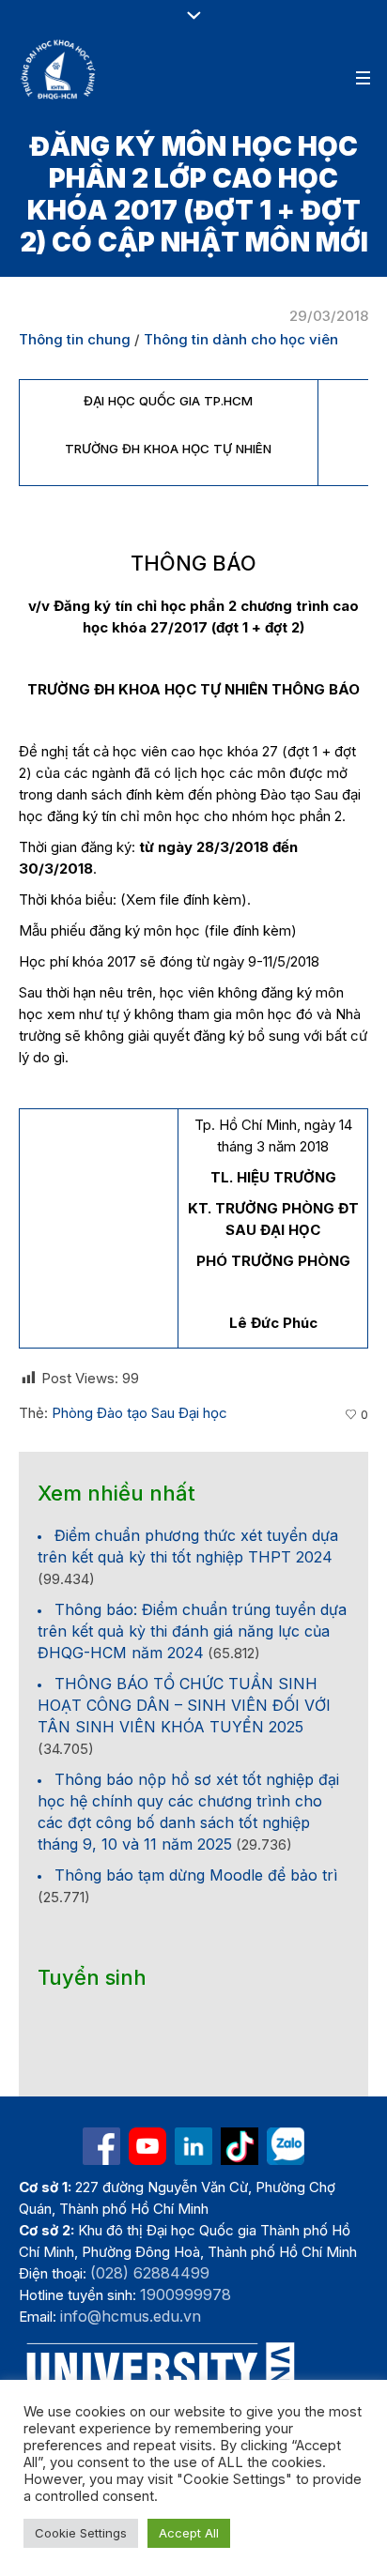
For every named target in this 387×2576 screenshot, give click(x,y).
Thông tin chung (75, 339)
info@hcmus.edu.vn (131, 2316)
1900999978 (186, 2294)
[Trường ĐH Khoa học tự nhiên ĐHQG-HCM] (101, 2146)
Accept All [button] (189, 2533)
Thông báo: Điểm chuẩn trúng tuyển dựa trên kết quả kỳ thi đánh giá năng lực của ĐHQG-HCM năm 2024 (192, 1631)
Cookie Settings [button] (81, 2533)
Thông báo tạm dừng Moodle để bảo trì (196, 1875)
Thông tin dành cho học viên (241, 339)
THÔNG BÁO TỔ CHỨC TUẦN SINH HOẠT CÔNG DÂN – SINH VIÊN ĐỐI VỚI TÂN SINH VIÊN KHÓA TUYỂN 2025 (184, 1705)
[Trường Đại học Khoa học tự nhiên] (193, 2146)
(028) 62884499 (150, 2273)
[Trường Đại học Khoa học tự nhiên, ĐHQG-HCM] (59, 69)
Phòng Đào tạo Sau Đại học (139, 1413)
